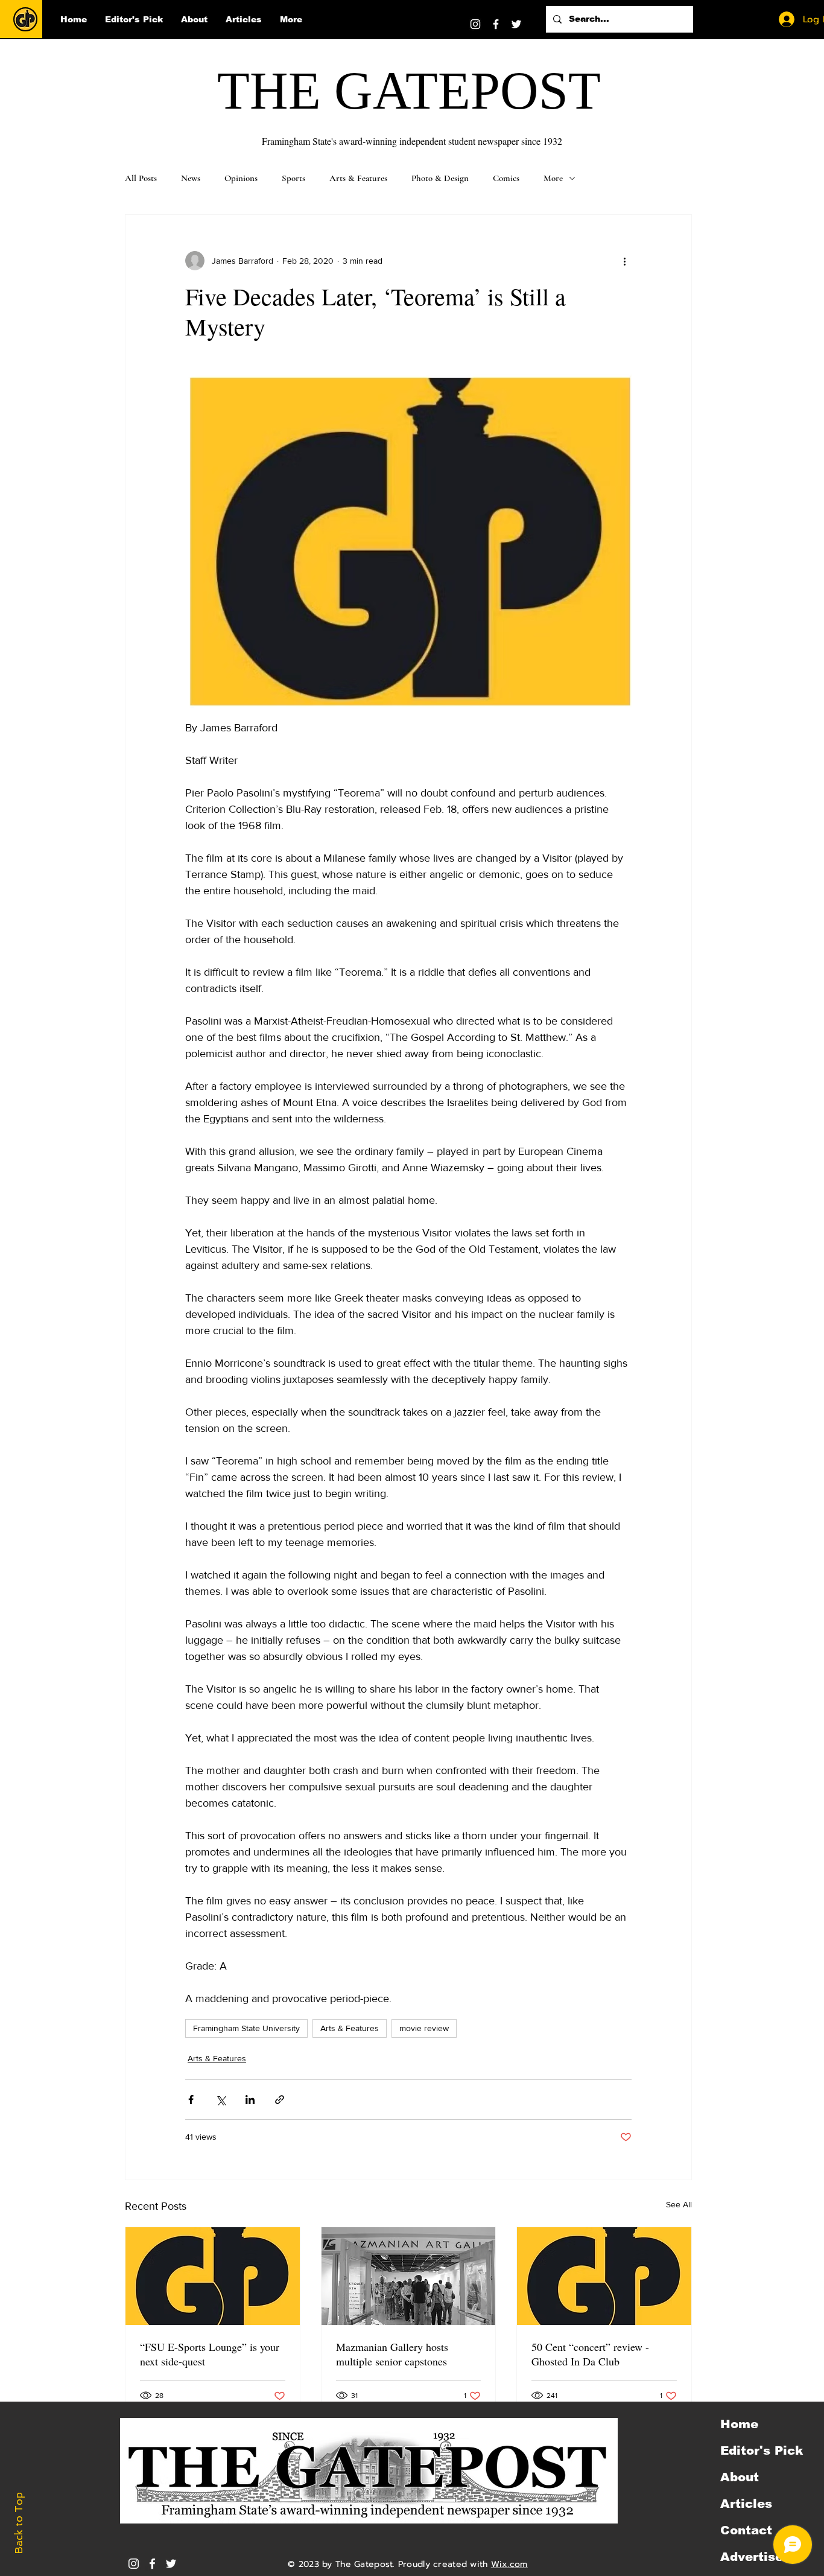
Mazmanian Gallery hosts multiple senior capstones (392, 2354)
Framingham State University (246, 2028)
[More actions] (624, 261)
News (191, 178)
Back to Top (19, 2523)
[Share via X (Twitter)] (220, 2100)
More (553, 178)
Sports (293, 178)
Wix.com (509, 2564)
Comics (506, 178)
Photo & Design (440, 178)
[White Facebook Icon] (152, 2564)
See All (679, 2204)
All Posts (141, 178)
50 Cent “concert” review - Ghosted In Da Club (590, 2354)
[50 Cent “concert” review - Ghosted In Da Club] (604, 2276)
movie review (424, 2028)
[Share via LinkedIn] (250, 2100)
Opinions (241, 178)
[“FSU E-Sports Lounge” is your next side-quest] (213, 2276)
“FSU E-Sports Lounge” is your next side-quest (210, 2354)
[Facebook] (496, 24)
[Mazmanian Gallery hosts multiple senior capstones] (409, 2276)
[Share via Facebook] (191, 2100)
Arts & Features (358, 178)
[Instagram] (475, 24)
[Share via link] (280, 2100)
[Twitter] (516, 24)
